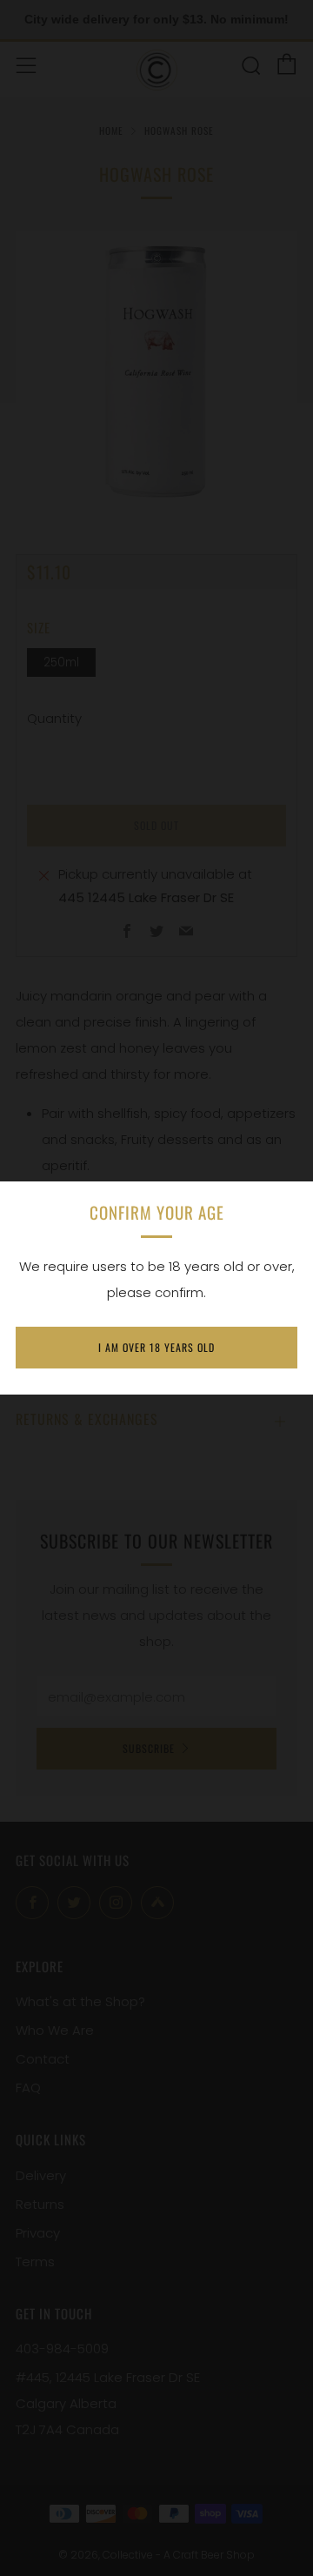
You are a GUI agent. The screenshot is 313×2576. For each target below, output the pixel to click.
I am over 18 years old (156, 1347)
